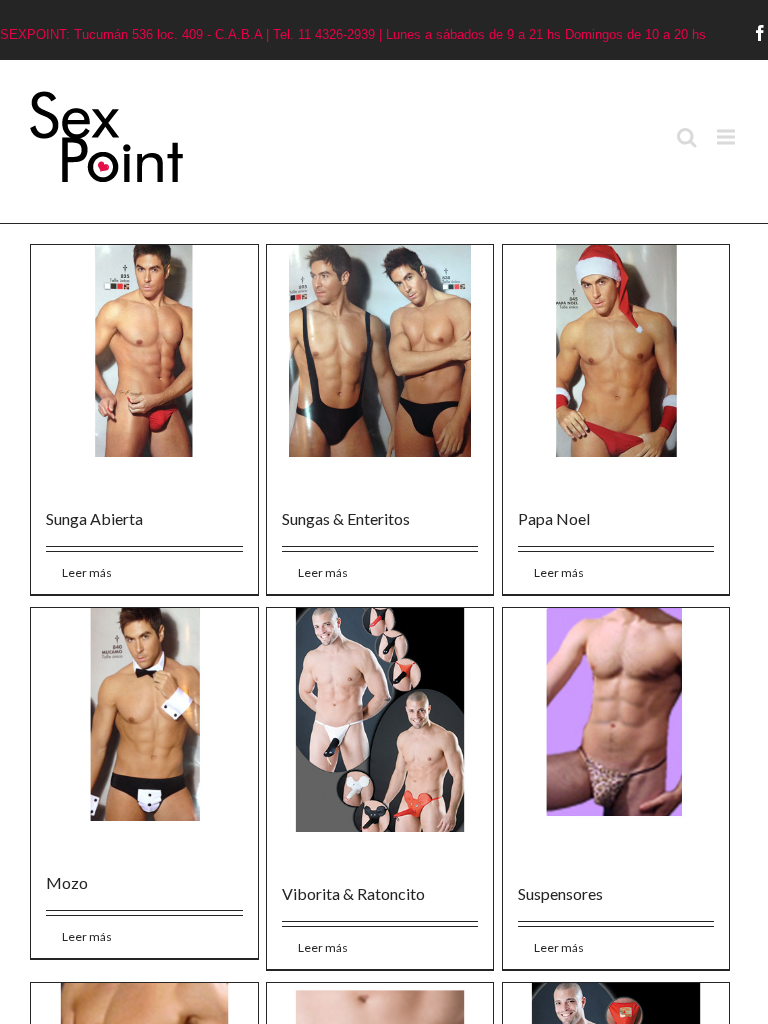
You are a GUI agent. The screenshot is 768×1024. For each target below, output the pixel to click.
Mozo (67, 882)
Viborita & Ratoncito (353, 893)
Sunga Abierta (94, 518)
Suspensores (560, 893)
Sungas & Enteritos (346, 518)
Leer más (87, 572)
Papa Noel (554, 518)
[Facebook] (760, 33)
